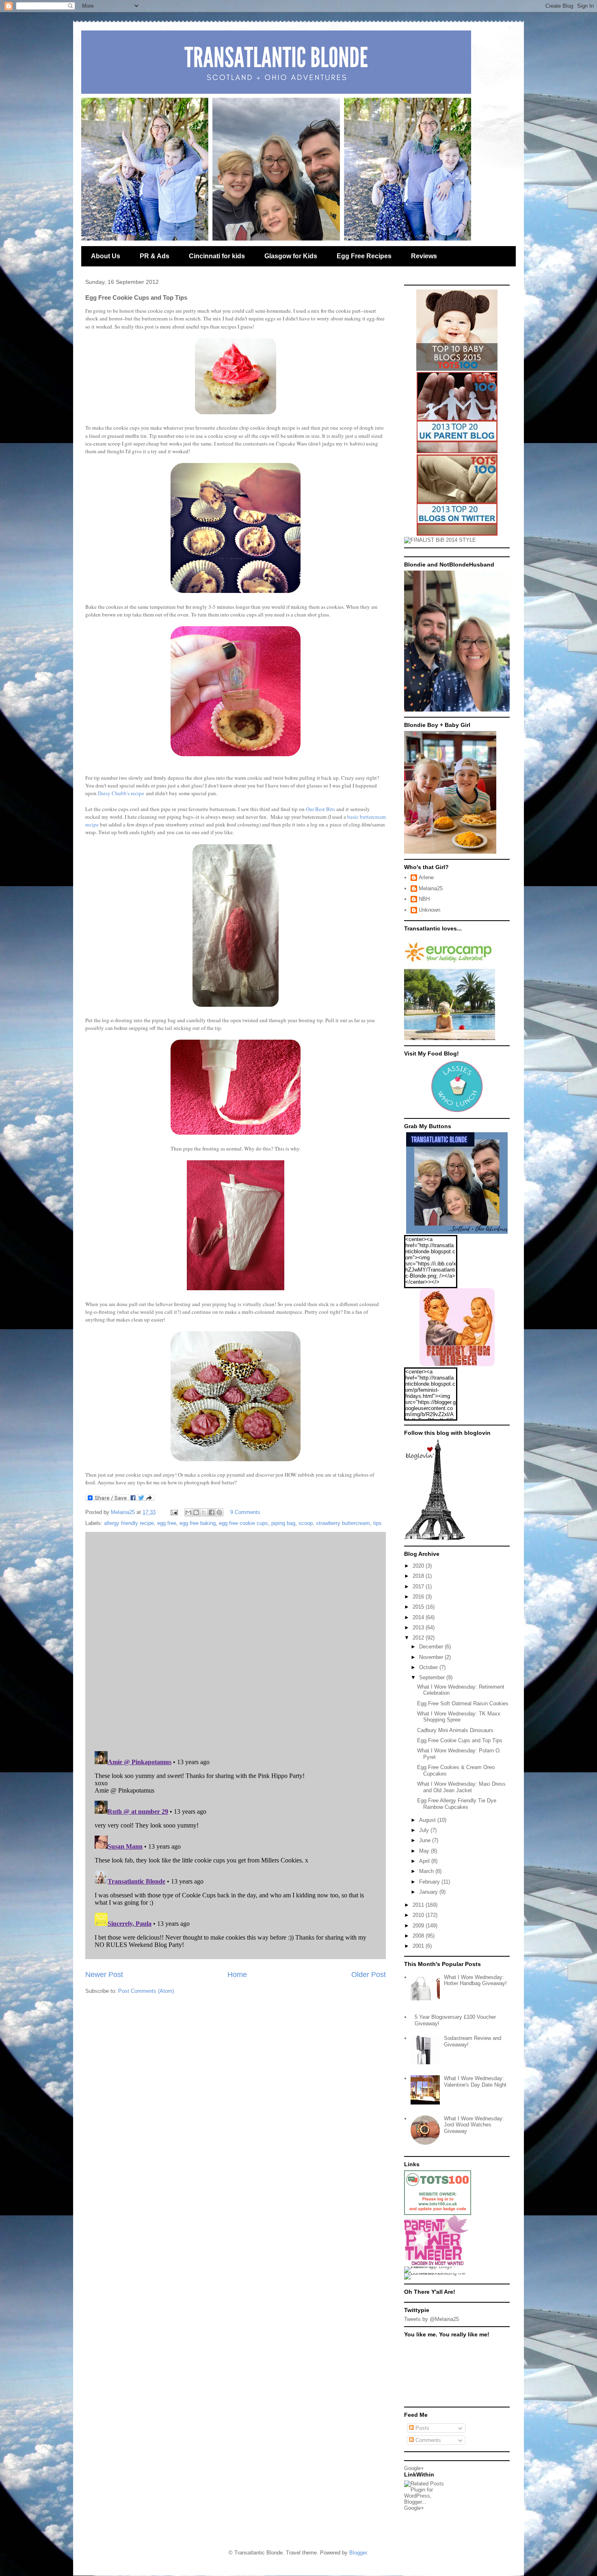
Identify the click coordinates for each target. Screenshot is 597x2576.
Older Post (369, 1975)
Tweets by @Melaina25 (432, 2319)
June (426, 1840)
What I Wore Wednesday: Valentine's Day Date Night (475, 2082)
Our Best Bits (320, 809)
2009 (419, 1926)
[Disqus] (236, 1639)
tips (377, 1523)
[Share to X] (204, 1512)
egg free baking (198, 1523)
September (433, 1677)
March (427, 1871)
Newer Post (104, 1975)
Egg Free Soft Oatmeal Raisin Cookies (463, 1703)
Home (237, 1975)
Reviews (424, 256)
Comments (427, 2440)
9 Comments (245, 1512)
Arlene (426, 877)
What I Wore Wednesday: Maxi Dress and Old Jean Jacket (461, 1787)
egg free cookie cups (243, 1523)
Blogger (358, 2553)
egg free (167, 1523)
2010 (419, 1915)
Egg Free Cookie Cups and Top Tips (460, 1740)
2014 (419, 1617)
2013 (419, 1628)
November (432, 1657)
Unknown (429, 910)
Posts (422, 2428)
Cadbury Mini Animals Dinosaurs (455, 1730)
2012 (419, 1638)
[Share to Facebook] (212, 1512)
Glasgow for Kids (291, 256)
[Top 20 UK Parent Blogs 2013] (457, 451)
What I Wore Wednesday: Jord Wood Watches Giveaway (474, 2125)
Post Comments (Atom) (146, 1991)
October (429, 1667)
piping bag (283, 1523)
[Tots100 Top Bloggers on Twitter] (457, 534)
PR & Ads (155, 256)
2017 (419, 1586)
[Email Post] (174, 1512)
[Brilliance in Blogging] (440, 540)
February (430, 1882)
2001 (419, 1946)
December (432, 1647)
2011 (419, 1905)
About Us (106, 256)
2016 (419, 1597)
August (428, 1820)
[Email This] (188, 1512)
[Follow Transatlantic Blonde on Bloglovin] (435, 1539)
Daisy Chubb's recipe (121, 793)
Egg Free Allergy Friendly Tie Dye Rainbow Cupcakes (457, 1804)
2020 (419, 1566)
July (425, 1830)
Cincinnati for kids (217, 256)
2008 (419, 1936)
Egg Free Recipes (364, 256)
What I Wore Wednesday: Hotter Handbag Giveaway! (475, 1980)
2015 (419, 1607)
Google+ (414, 2468)
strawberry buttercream (343, 1523)
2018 (419, 1576)
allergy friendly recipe (129, 1523)
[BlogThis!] (196, 1512)
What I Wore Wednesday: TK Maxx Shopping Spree (459, 1717)
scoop (306, 1523)
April (425, 1861)
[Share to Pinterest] (219, 1512)
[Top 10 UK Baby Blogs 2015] (457, 369)
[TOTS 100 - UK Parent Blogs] (438, 2213)
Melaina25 (431, 888)
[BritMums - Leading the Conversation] (438, 2273)
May (425, 1851)
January (429, 1892)
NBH (424, 899)
